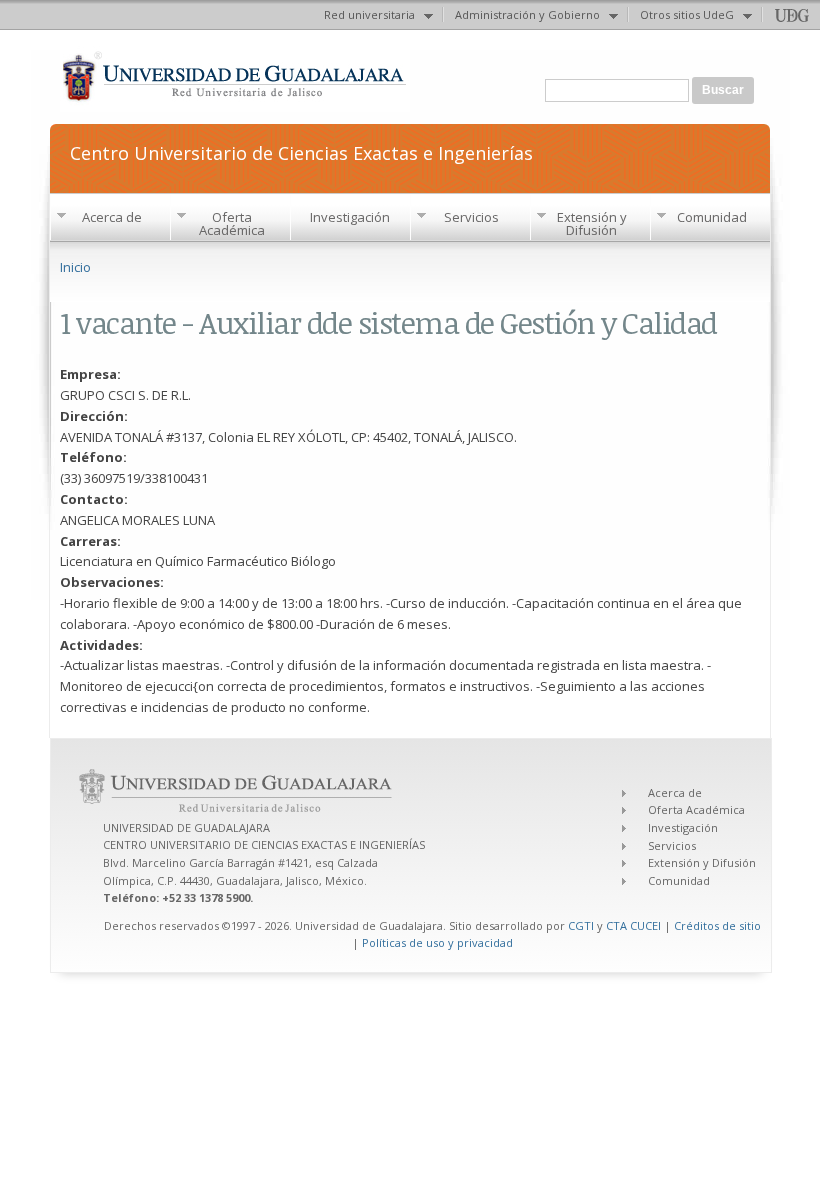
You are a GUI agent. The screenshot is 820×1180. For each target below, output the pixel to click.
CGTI (581, 925)
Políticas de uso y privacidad (437, 942)
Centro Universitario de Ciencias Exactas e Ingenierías (301, 151)
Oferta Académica (232, 223)
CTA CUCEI (633, 925)
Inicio (75, 267)
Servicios (471, 217)
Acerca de (112, 217)
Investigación (350, 217)
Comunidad (712, 217)
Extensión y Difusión (592, 223)
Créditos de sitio (717, 925)
